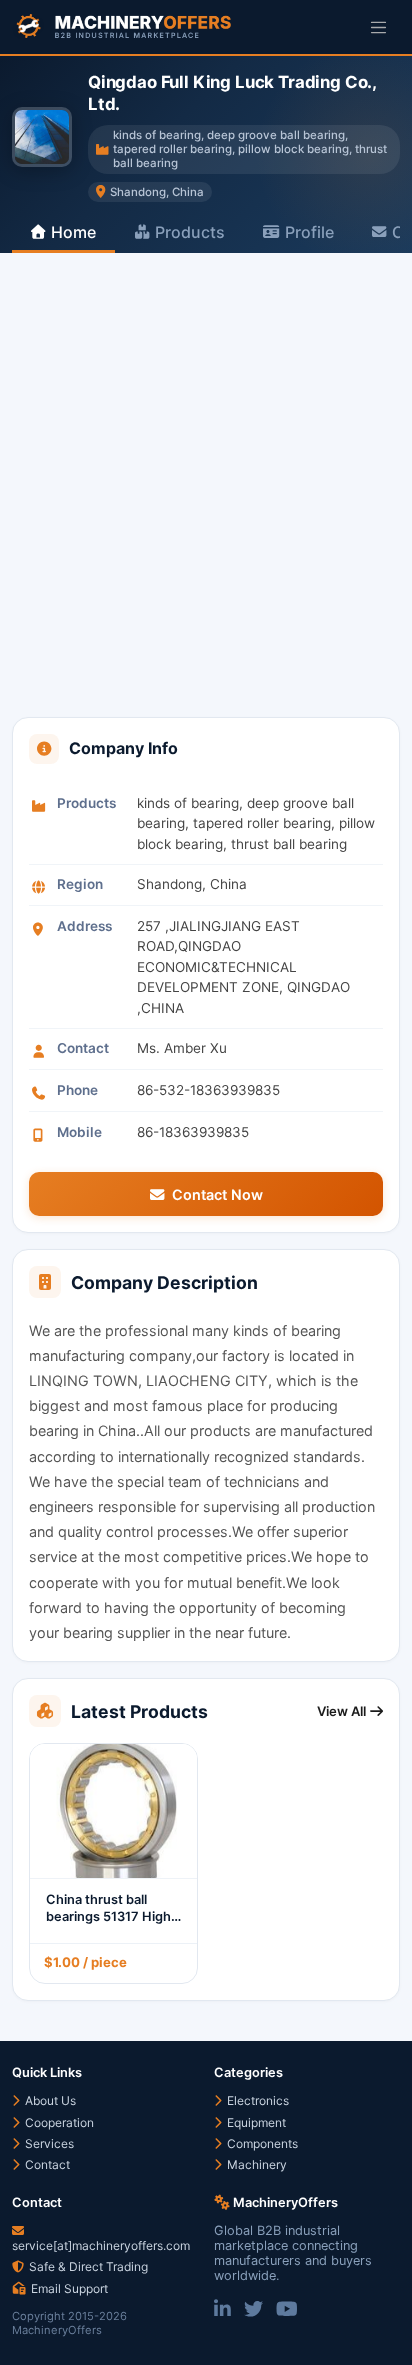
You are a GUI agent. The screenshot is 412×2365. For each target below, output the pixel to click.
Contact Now (217, 1194)
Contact (46, 2164)
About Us (49, 2100)
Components (261, 2143)
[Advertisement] (206, 501)
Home (73, 232)
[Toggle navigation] (378, 26)
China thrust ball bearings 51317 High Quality (108, 1916)
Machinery (255, 2164)
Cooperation (58, 2122)
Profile (309, 232)
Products (190, 232)
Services (48, 2143)
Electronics (256, 2100)
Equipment (255, 2122)
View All (341, 1711)
